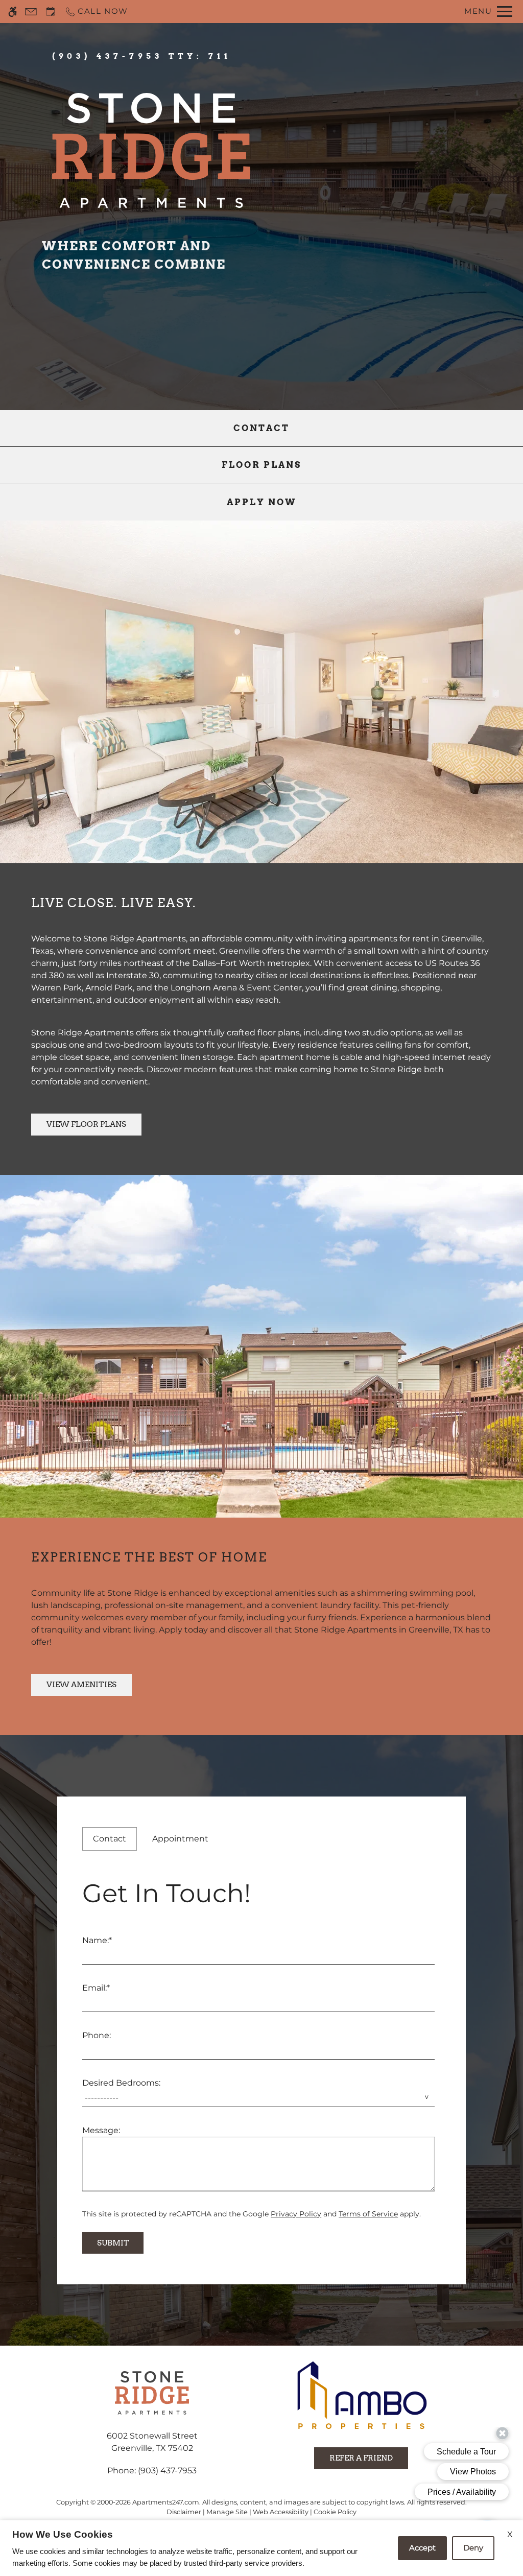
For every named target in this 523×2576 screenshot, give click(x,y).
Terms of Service (368, 2214)
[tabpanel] (261, 2063)
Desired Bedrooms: (121, 2083)
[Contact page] (31, 11)
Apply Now (262, 502)
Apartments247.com (166, 2502)
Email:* (96, 1988)
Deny (473, 2548)
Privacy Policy (296, 2214)
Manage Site (227, 2512)
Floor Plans (261, 465)
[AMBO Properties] (361, 2396)
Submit (113, 2243)
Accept (422, 2548)
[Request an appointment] (51, 11)
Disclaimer (184, 2512)
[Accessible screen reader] (13, 11)
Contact (261, 428)
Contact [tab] (110, 1839)
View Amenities (81, 1684)
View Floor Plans (86, 1124)
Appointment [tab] (180, 1839)
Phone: (97, 2035)
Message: (101, 2130)
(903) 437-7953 (142, 56)
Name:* (97, 1940)
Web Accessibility (281, 2512)
